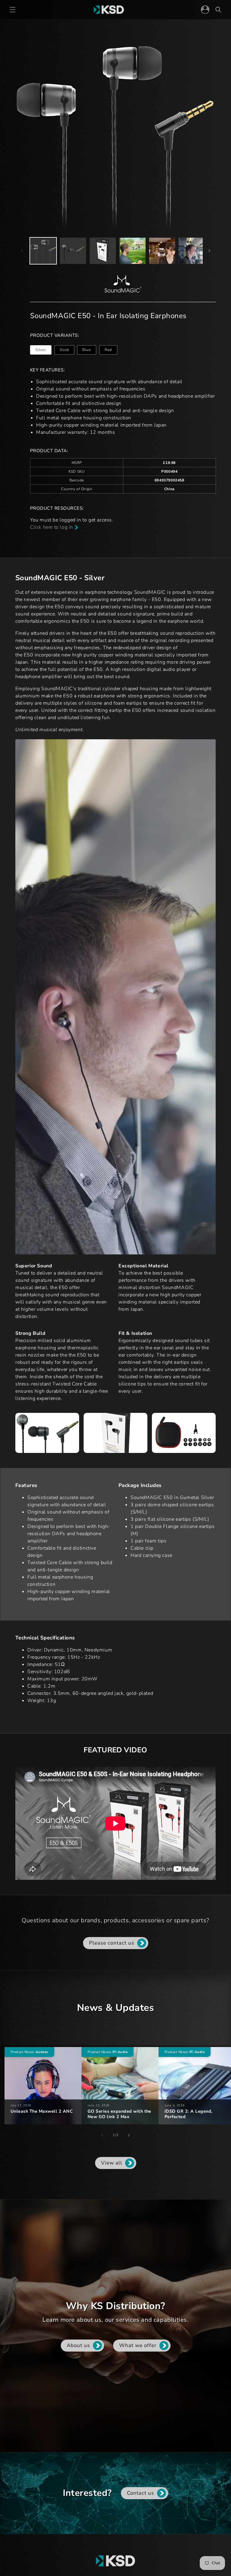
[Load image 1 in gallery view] (43, 251)
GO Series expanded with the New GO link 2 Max (119, 2114)
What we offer (137, 2345)
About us (78, 2345)
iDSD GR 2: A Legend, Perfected (189, 2114)
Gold (67, 351)
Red (111, 351)
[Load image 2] (73, 251)
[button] (13, 10)
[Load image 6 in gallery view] (162, 251)
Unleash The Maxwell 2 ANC (42, 2111)
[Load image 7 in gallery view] (192, 251)
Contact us (140, 2493)
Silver (43, 351)
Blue (89, 351)
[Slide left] (22, 251)
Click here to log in (52, 527)
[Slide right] (209, 251)
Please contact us (112, 1943)
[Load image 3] (103, 251)
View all (112, 2163)
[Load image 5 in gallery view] (132, 251)
